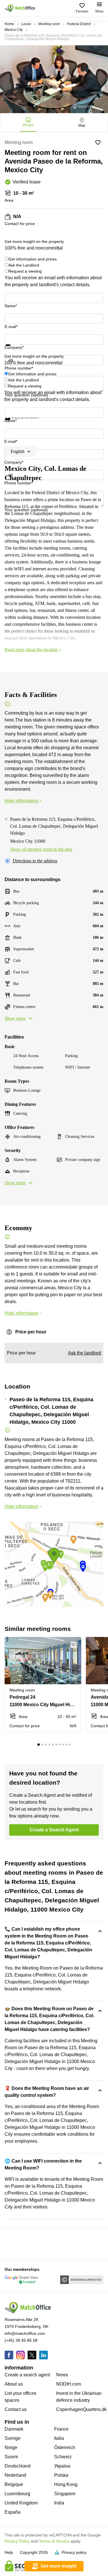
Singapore (65, 2494)
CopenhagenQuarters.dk (81, 2409)
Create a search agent (27, 2375)
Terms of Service (54, 2541)
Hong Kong (66, 2484)
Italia (59, 2438)
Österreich (65, 2447)
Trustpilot (13, 349)
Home (9, 24)
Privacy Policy (17, 2541)
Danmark (14, 2429)
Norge (11, 2447)
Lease (26, 24)
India (59, 2503)
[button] (75, 1645)
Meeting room (49, 24)
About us (14, 2384)
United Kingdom (21, 2503)
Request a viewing (25, 271)
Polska (61, 2475)
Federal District (79, 24)
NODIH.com (69, 2384)
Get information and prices (33, 259)
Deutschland (18, 2466)
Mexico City (14, 30)
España (13, 2512)
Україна (62, 2466)
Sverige (13, 2438)
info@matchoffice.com (25, 2333)
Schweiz (63, 2457)
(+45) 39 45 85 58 (21, 2340)
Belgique (14, 2484)
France (61, 2429)
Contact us (16, 2409)
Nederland (15, 2475)
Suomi (11, 2457)
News (62, 2375)
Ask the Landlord (24, 265)
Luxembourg (17, 2494)
